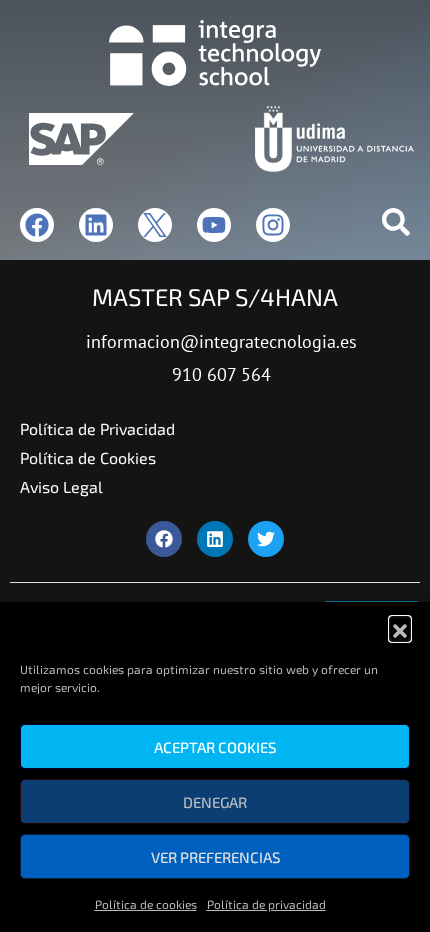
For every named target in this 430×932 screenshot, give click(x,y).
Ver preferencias (215, 857)
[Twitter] (266, 539)
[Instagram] (273, 225)
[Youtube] (214, 225)
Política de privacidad (266, 904)
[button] (400, 627)
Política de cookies (146, 904)
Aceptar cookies (215, 747)
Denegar (215, 802)
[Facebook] (37, 225)
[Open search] (396, 226)
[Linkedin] (96, 225)
